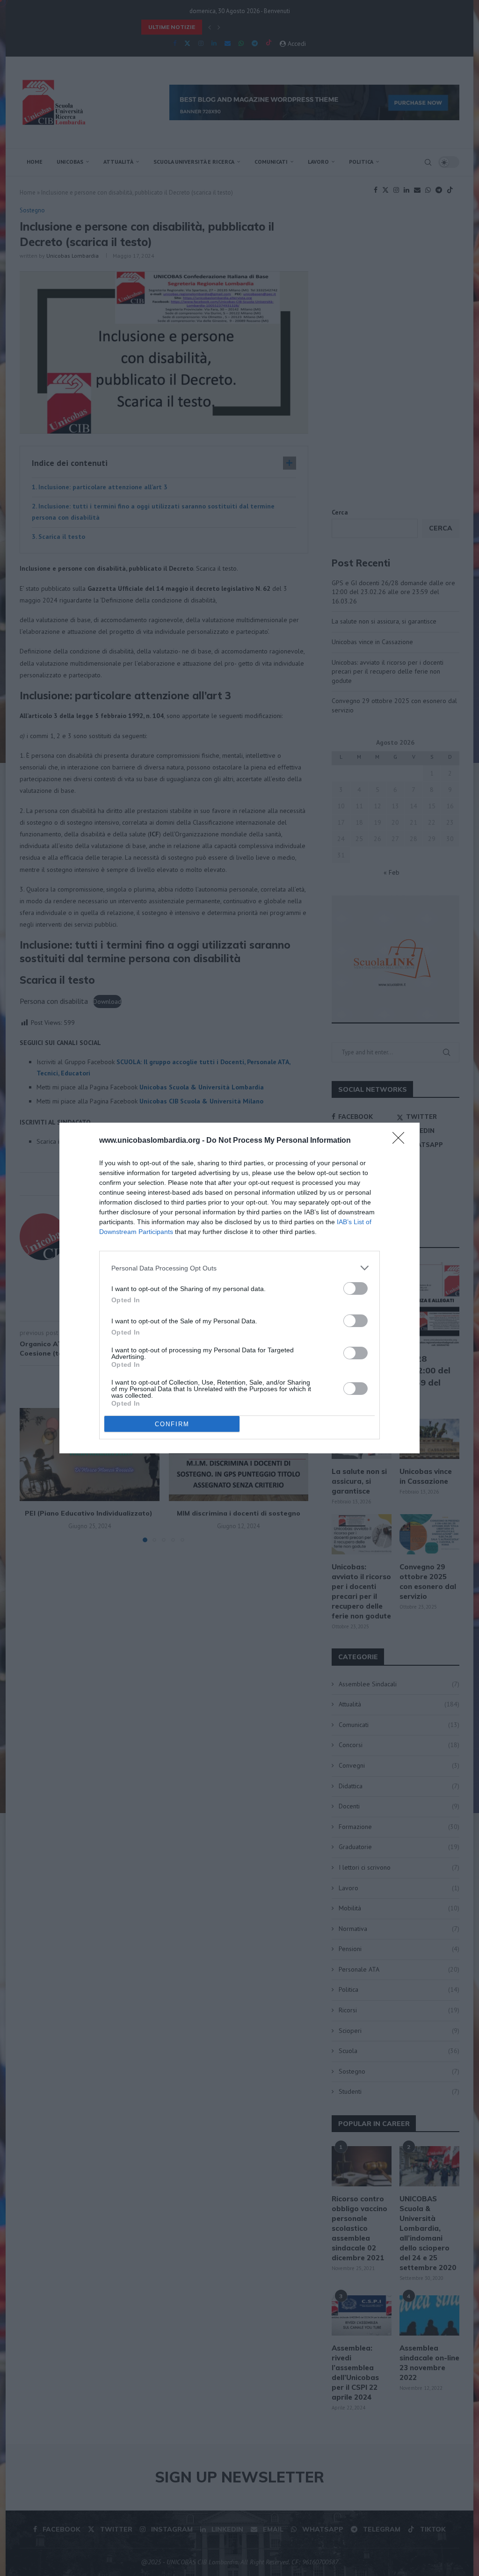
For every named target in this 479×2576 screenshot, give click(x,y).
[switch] (356, 1288)
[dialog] (239, 1288)
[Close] (401, 1141)
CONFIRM (172, 1424)
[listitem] (239, 1268)
